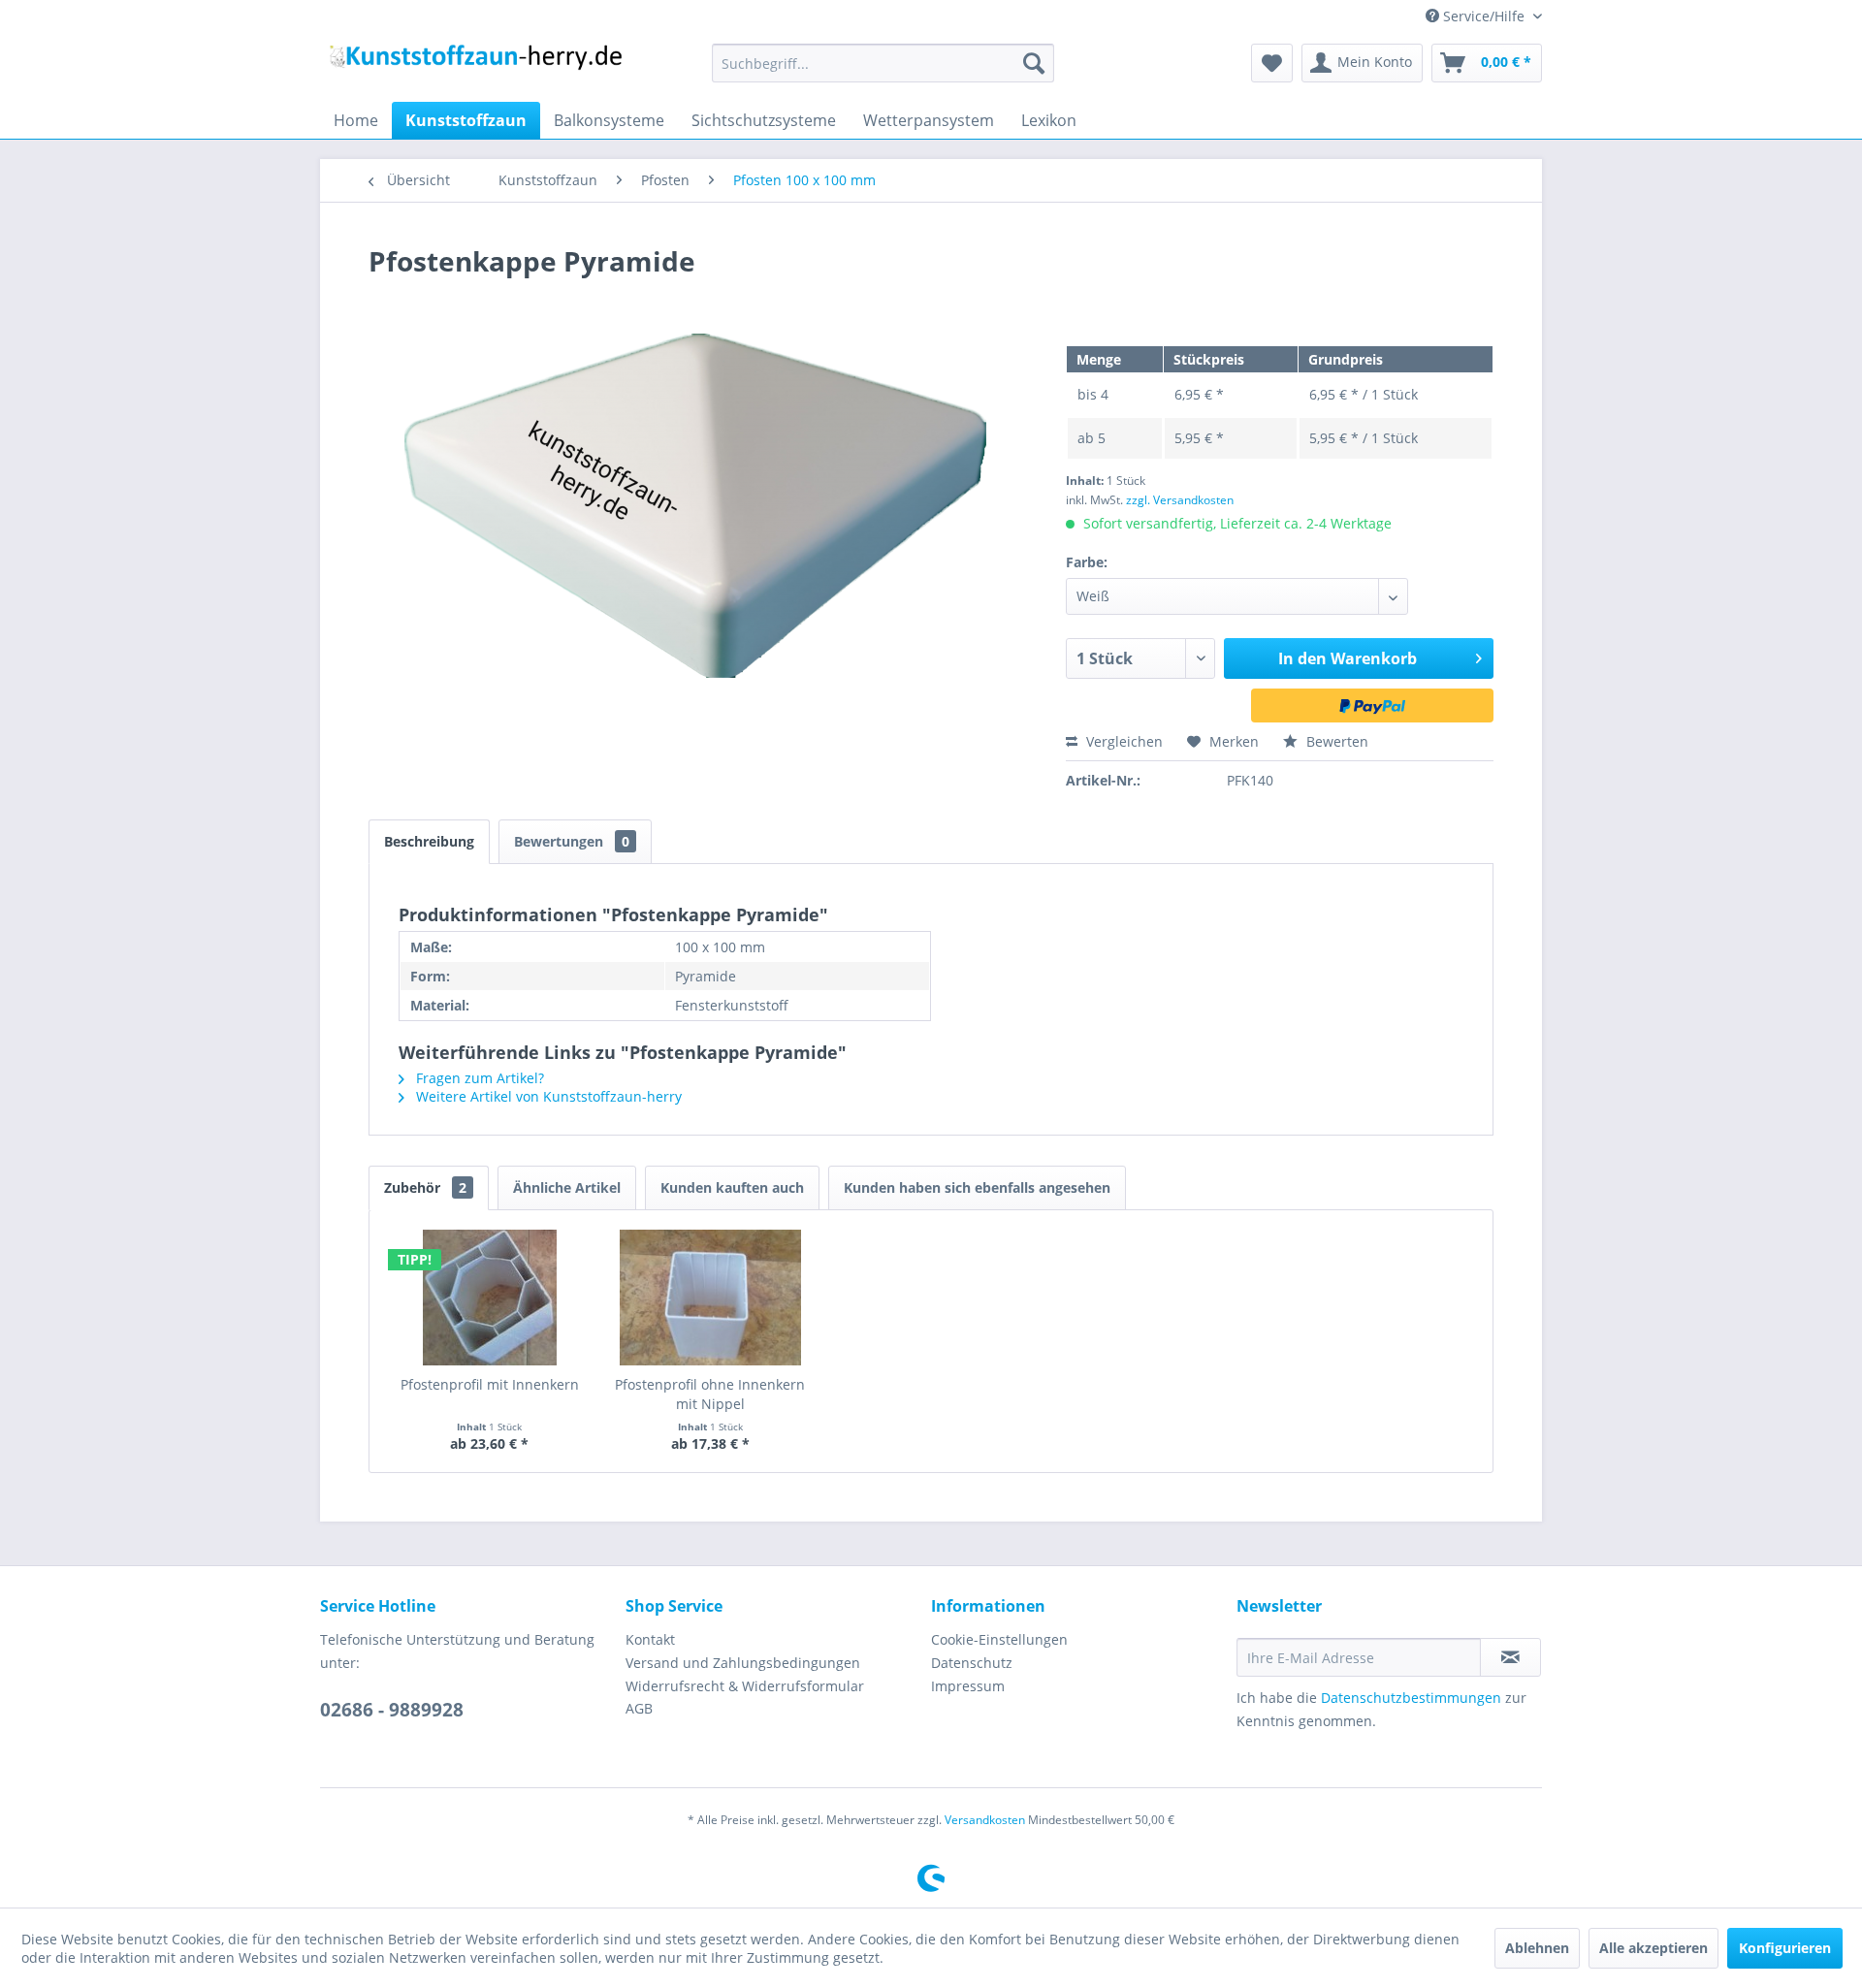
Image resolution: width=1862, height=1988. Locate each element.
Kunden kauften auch (732, 1187)
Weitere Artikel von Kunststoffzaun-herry (547, 1096)
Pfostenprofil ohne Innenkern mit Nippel (710, 1394)
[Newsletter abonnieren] (1510, 1657)
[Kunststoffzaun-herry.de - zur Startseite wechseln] (476, 68)
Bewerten (1335, 741)
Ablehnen (1537, 1948)
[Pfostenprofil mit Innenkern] (490, 1298)
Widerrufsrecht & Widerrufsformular (745, 1686)
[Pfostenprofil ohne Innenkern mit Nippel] (711, 1298)
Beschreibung (429, 841)
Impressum (968, 1686)
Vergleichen (1123, 741)
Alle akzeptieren (1653, 1948)
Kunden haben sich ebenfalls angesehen (977, 1187)
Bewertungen (572, 841)
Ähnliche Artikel (567, 1187)
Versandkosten (985, 1820)
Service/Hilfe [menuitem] (1484, 16)
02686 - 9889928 (392, 1710)
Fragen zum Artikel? (478, 1078)
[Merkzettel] (1272, 63)
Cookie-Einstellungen (999, 1639)
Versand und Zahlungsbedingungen (743, 1663)
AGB (639, 1708)
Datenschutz (972, 1663)
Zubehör (425, 1187)
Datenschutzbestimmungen (1411, 1698)
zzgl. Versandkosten (1180, 500)
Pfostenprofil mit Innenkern (490, 1384)
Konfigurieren (1785, 1948)
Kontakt (650, 1639)
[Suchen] (1034, 63)
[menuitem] (883, 63)
